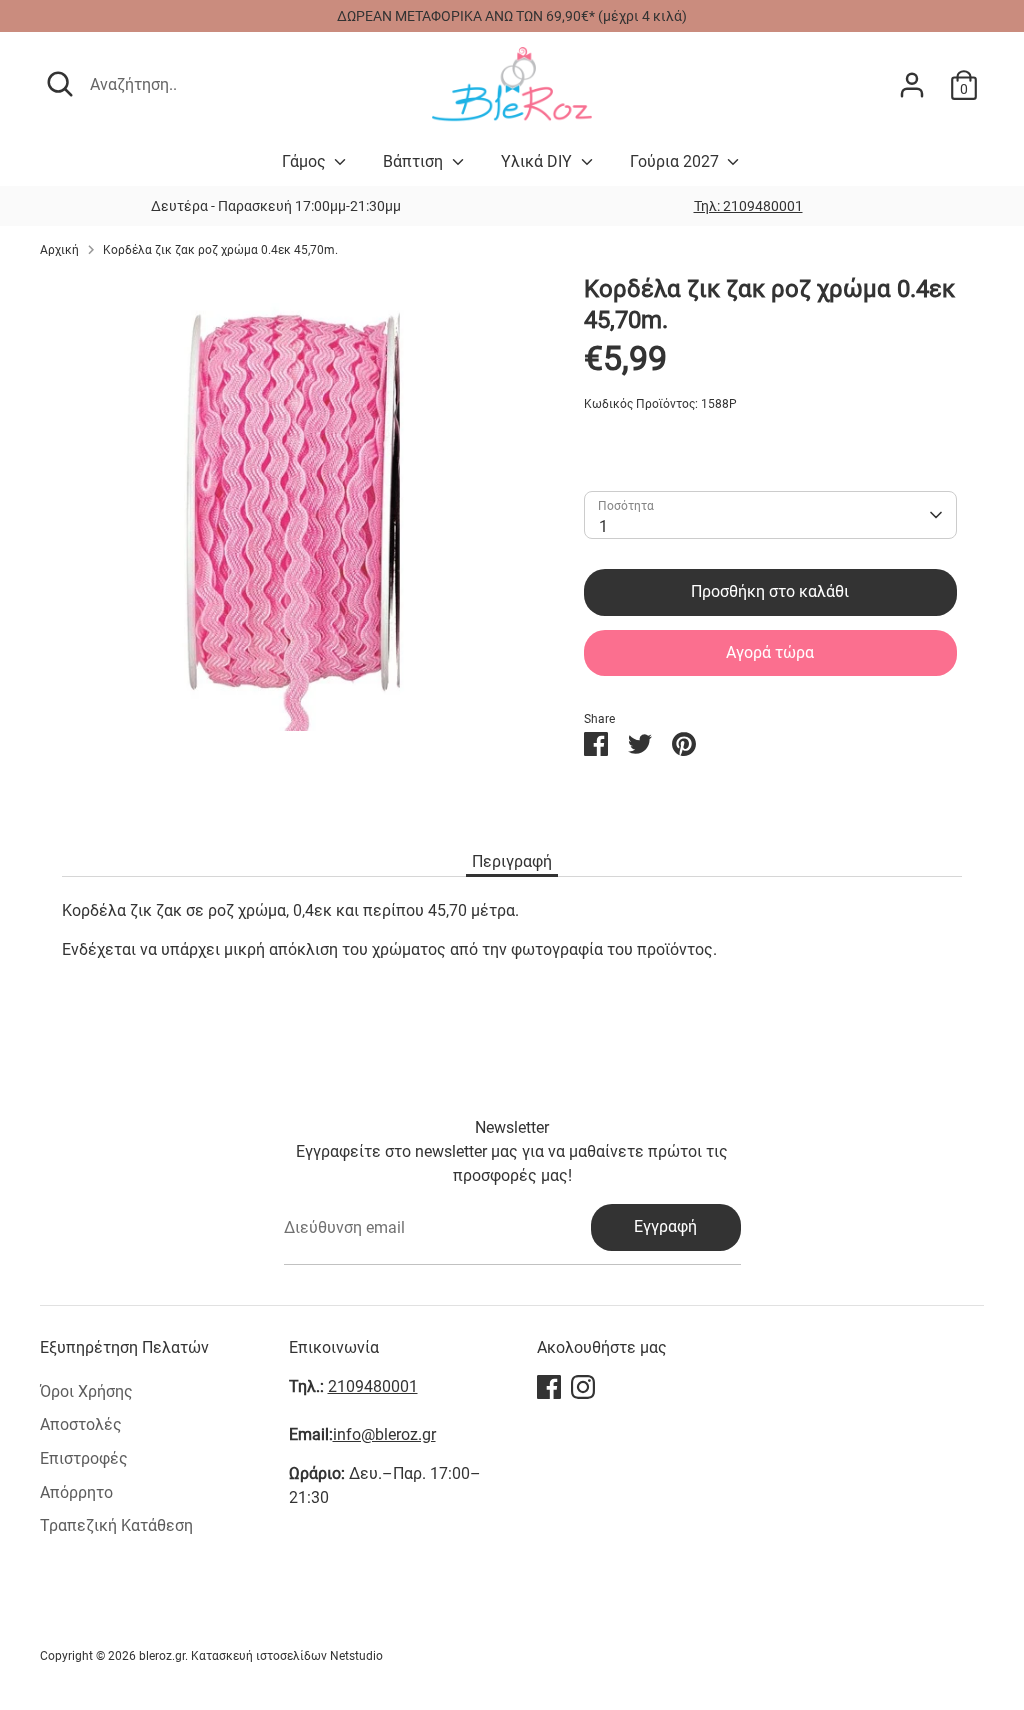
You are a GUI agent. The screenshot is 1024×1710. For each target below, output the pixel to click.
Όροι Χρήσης (86, 1391)
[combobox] (770, 515)
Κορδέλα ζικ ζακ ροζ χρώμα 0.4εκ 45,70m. (220, 250)
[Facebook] (549, 1387)
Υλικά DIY (538, 161)
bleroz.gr (162, 1656)
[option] (748, 206)
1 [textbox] (603, 526)
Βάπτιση (415, 161)
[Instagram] (583, 1387)
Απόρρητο (76, 1492)
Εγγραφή (665, 1226)
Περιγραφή (512, 861)
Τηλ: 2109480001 (748, 206)
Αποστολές (81, 1424)
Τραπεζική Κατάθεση (116, 1525)
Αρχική (59, 250)
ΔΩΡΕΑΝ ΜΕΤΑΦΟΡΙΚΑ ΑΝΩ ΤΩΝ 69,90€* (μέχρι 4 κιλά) (512, 16)
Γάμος (306, 161)
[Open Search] (60, 84)
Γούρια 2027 (676, 161)
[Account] (912, 85)
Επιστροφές (84, 1458)
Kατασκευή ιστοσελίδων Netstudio (287, 1656)
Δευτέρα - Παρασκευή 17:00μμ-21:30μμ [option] (276, 206)
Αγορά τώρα (770, 652)
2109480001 (373, 1386)
